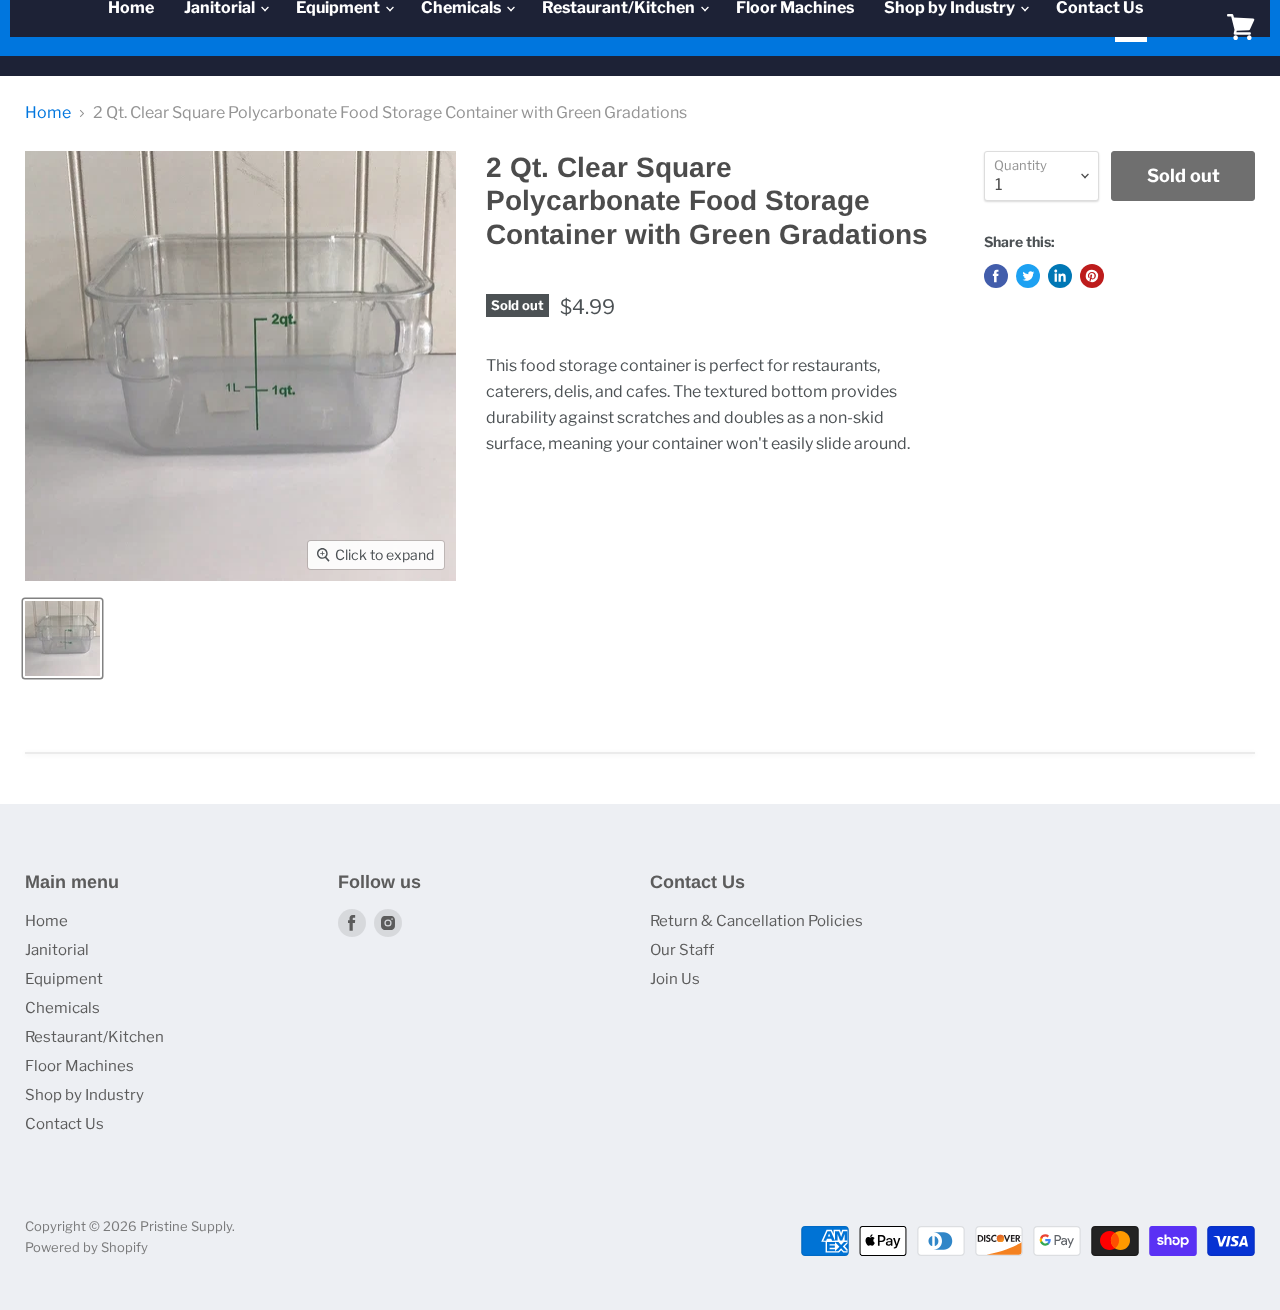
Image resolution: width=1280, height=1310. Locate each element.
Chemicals (62, 1008)
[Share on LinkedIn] (1060, 276)
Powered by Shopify (86, 1247)
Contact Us (64, 1124)
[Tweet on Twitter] (1028, 276)
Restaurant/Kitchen (94, 1037)
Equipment (64, 979)
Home (48, 113)
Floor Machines (79, 1066)
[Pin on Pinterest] (1092, 276)
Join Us (675, 979)
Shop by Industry (84, 1095)
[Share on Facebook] (996, 276)
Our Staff (682, 950)
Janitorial (57, 950)
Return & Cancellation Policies (756, 921)
